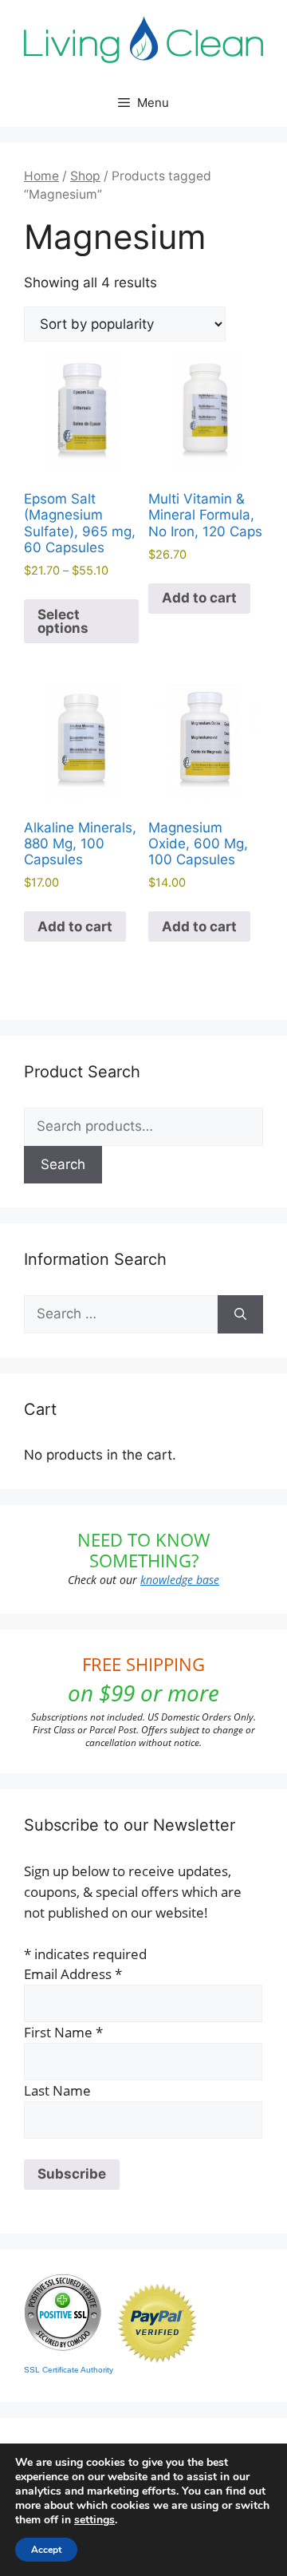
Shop (85, 176)
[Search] (240, 1314)
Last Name (57, 2090)
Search (63, 1164)
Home (41, 176)
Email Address (73, 1974)
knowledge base (180, 1580)
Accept (46, 2550)
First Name (63, 2032)
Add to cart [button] (199, 598)
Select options (63, 621)
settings (94, 2520)
